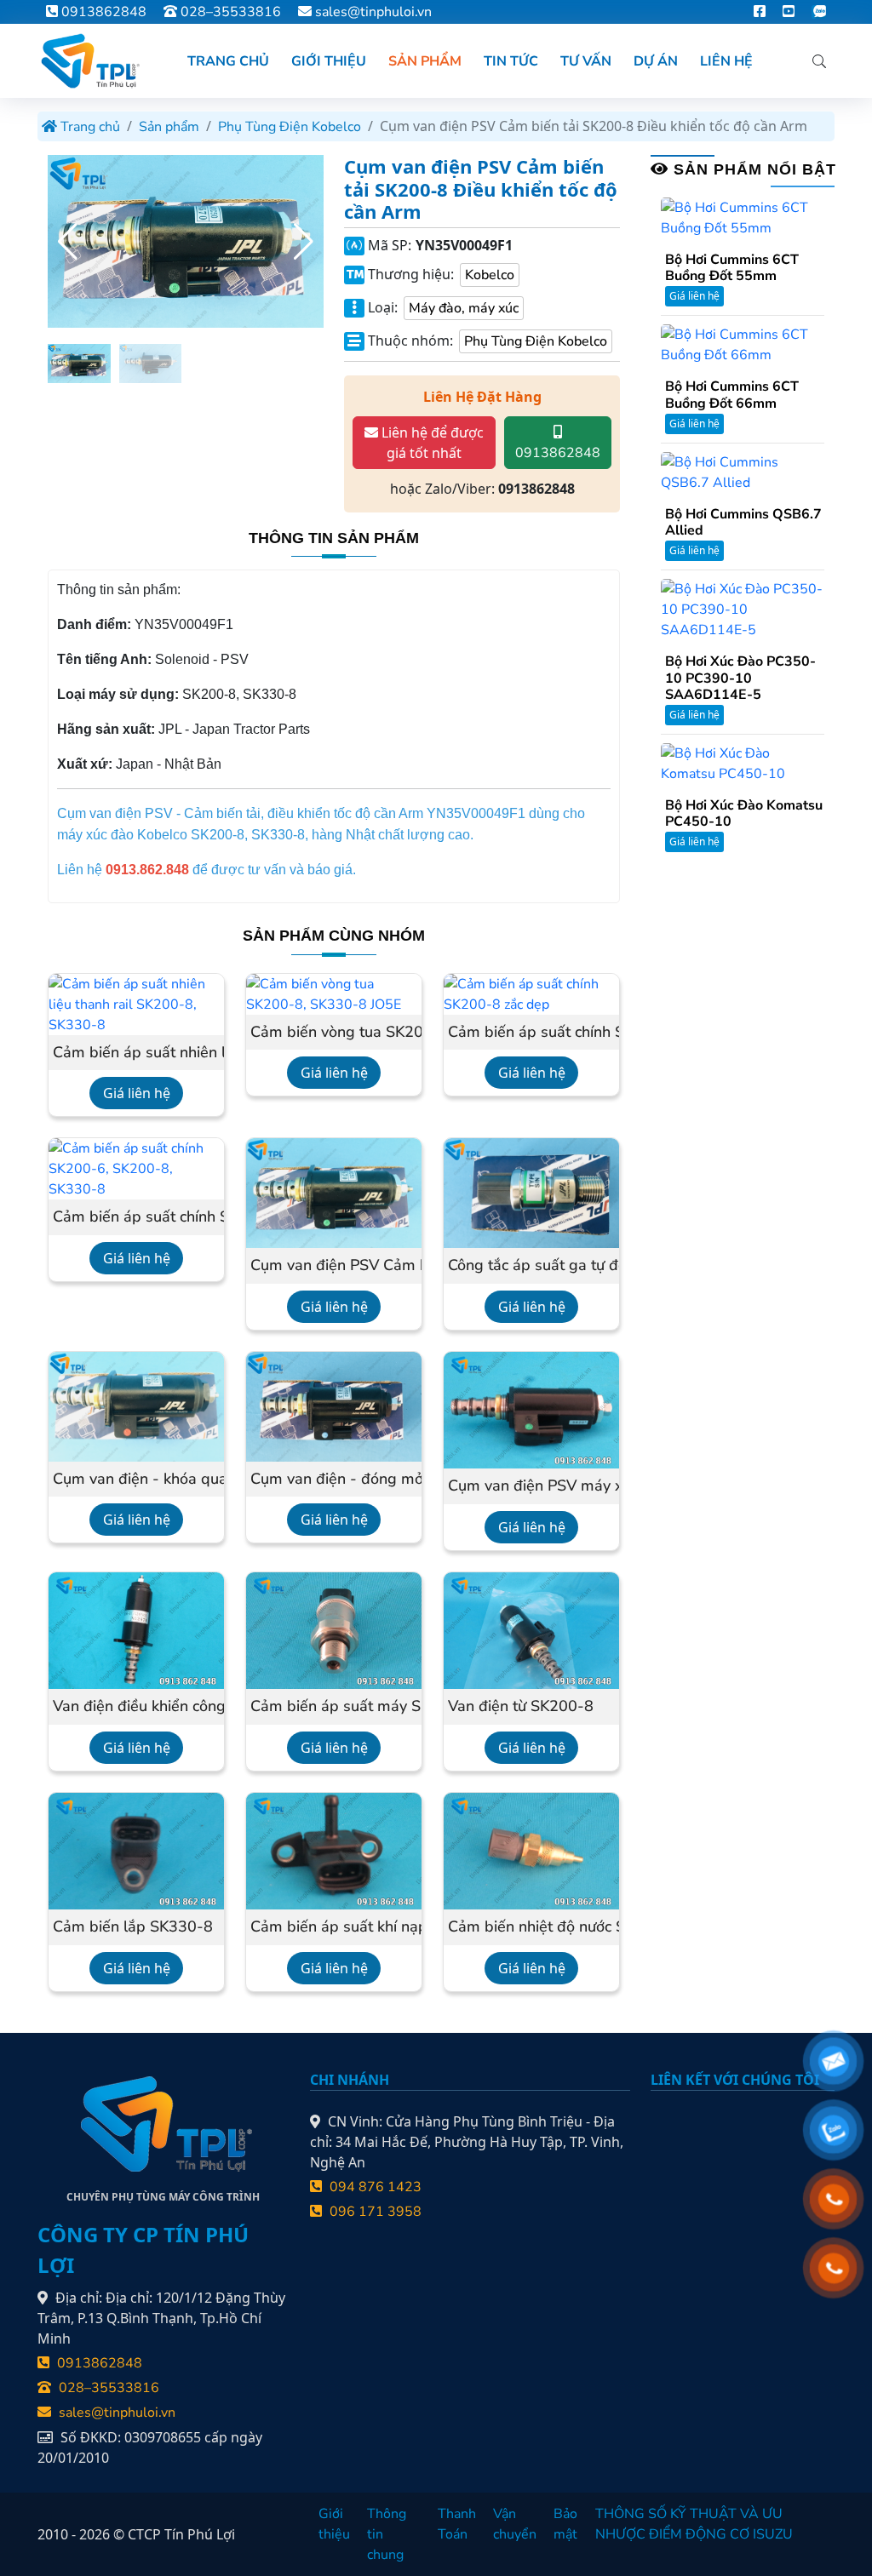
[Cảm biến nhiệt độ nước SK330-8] (531, 1850)
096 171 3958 (374, 2212)
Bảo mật (565, 2524)
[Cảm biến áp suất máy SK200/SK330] (334, 1629)
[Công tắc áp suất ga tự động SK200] (531, 1193)
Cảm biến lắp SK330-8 (133, 1927)
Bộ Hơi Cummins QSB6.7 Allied (743, 523)
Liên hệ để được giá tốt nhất (431, 443)
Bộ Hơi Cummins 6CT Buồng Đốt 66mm (732, 395)
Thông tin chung (387, 2534)
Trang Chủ (228, 61)
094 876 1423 (374, 2187)
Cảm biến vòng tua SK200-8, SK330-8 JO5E (334, 1033)
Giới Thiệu (329, 61)
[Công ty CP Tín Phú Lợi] (89, 61)
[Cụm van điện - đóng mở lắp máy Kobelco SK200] (334, 1405)
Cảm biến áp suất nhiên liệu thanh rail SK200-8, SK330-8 (136, 1053)
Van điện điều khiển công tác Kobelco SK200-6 (136, 1707)
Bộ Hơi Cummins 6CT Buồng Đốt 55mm (732, 268)
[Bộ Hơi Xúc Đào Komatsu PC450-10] (743, 763)
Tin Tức (511, 61)
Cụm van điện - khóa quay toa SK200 (136, 1480)
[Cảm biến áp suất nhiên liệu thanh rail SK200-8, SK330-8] (136, 1004)
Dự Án (656, 61)
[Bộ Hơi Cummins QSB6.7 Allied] (743, 472)
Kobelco (490, 275)
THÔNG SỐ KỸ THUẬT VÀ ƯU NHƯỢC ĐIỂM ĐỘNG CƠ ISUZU (694, 2524)
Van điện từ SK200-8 (521, 1707)
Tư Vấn (586, 61)
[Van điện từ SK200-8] (531, 1629)
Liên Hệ (726, 61)
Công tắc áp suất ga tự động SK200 (531, 1266)
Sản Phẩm (425, 61)
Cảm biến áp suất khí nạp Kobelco (334, 1927)
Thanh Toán (457, 2524)
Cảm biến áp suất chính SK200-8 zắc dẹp (531, 1033)
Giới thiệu (334, 2524)
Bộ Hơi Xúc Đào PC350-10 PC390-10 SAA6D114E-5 (740, 678)
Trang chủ (89, 127)
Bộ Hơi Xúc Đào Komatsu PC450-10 (744, 814)
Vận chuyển (515, 2524)
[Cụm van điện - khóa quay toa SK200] (136, 1405)
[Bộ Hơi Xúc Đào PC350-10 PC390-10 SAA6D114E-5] (743, 609)
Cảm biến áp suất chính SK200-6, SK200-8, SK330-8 (136, 1217)
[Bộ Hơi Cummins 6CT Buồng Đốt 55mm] (743, 217)
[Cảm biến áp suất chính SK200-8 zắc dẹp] (531, 993)
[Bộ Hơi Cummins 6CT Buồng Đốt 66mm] (743, 344)
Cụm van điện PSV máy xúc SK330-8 (531, 1486)
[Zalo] (819, 12)
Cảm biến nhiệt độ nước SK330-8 (531, 1927)
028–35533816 (229, 12)
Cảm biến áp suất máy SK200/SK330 (334, 1707)
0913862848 (102, 12)
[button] (304, 242)
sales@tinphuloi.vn (373, 12)
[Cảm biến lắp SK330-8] (136, 1850)
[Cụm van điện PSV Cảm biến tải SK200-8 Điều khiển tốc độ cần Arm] (334, 1193)
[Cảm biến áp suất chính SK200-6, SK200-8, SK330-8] (136, 1168)
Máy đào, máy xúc (464, 308)
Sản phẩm (169, 127)
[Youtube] (789, 12)
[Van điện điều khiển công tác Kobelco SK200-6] (136, 1629)
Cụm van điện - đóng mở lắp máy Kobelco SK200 (334, 1480)
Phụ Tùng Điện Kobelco (290, 127)
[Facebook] (760, 12)
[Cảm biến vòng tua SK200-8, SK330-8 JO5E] (334, 993)
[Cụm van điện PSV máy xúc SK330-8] (531, 1409)
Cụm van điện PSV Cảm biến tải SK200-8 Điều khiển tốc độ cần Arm (334, 1266)
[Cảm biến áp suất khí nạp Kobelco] (334, 1850)
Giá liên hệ (137, 1093)
